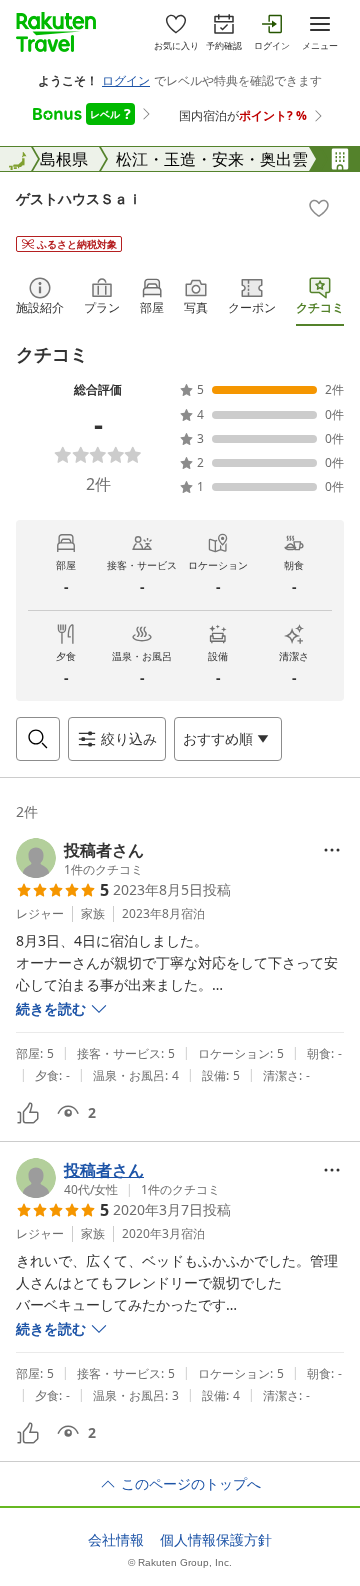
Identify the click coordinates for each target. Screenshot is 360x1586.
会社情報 (116, 1540)
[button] (80, 858)
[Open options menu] (332, 850)
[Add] (319, 208)
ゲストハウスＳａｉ (79, 198)
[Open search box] (38, 739)
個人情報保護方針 (216, 1540)
